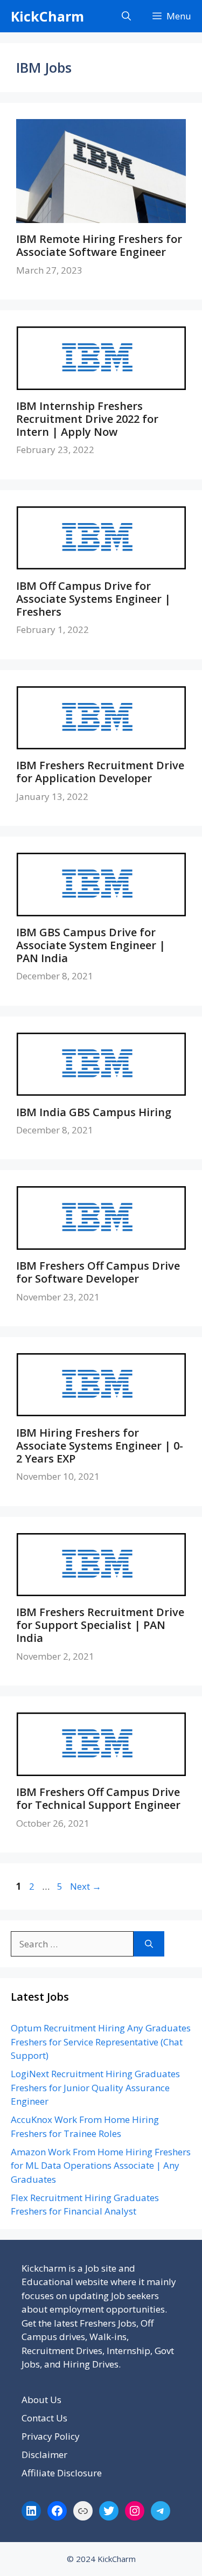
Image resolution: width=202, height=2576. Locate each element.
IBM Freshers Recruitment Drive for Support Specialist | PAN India (100, 1625)
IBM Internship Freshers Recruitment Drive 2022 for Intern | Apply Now (87, 419)
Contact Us (44, 2418)
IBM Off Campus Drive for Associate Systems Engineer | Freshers (93, 599)
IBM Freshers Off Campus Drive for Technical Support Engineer (98, 1798)
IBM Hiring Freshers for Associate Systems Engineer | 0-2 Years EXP (100, 1446)
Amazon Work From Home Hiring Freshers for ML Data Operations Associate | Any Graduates (101, 2166)
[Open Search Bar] (126, 16)
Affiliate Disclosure (62, 2473)
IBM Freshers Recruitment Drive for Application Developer (100, 772)
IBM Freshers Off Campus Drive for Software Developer (98, 1272)
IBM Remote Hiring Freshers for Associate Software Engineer (99, 245)
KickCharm (47, 16)
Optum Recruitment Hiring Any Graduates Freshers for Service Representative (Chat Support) (101, 2042)
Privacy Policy (51, 2436)
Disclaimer (44, 2455)
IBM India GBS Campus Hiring (94, 1112)
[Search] (149, 1944)
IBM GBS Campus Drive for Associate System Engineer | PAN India (91, 945)
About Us (41, 2400)
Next (86, 1886)
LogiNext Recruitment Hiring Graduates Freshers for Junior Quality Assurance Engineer (95, 2087)
